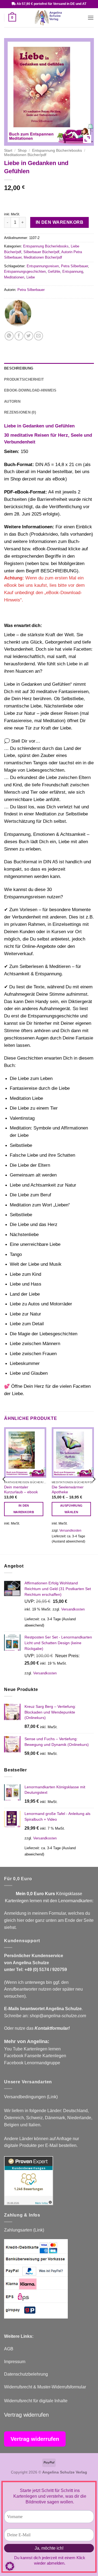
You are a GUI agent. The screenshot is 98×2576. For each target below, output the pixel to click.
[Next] (94, 1490)
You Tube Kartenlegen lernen (32, 2049)
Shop (22, 150)
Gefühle (54, 271)
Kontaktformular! (52, 2028)
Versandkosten (70, 1531)
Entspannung (73, 271)
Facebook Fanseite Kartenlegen (35, 2056)
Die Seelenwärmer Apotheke (68, 1490)
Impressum (15, 2362)
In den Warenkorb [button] (24, 1509)
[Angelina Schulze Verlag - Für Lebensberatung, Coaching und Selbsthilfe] (49, 18)
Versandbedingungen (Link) (31, 2097)
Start (8, 150)
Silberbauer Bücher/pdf (41, 252)
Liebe (31, 277)
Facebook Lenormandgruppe (32, 2063)
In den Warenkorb (59, 222)
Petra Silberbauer (74, 266)
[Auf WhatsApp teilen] (9, 336)
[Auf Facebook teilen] (19, 336)
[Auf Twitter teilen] (29, 336)
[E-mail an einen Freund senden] (39, 336)
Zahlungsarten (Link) (24, 2230)
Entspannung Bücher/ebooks (57, 150)
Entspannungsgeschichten (25, 271)
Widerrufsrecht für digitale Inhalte (36, 2401)
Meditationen (14, 277)
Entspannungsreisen (43, 266)
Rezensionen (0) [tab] (20, 412)
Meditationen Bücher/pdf (25, 155)
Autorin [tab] (12, 401)
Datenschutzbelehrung (26, 2374)
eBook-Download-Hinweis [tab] (30, 390)
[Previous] (4, 1490)
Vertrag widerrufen (26, 2415)
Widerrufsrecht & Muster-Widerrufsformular (45, 2387)
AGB (9, 2349)
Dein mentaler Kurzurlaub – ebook (21, 1490)
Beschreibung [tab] (19, 368)
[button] (12, 18)
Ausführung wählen (71, 1509)
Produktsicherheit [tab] (24, 379)
